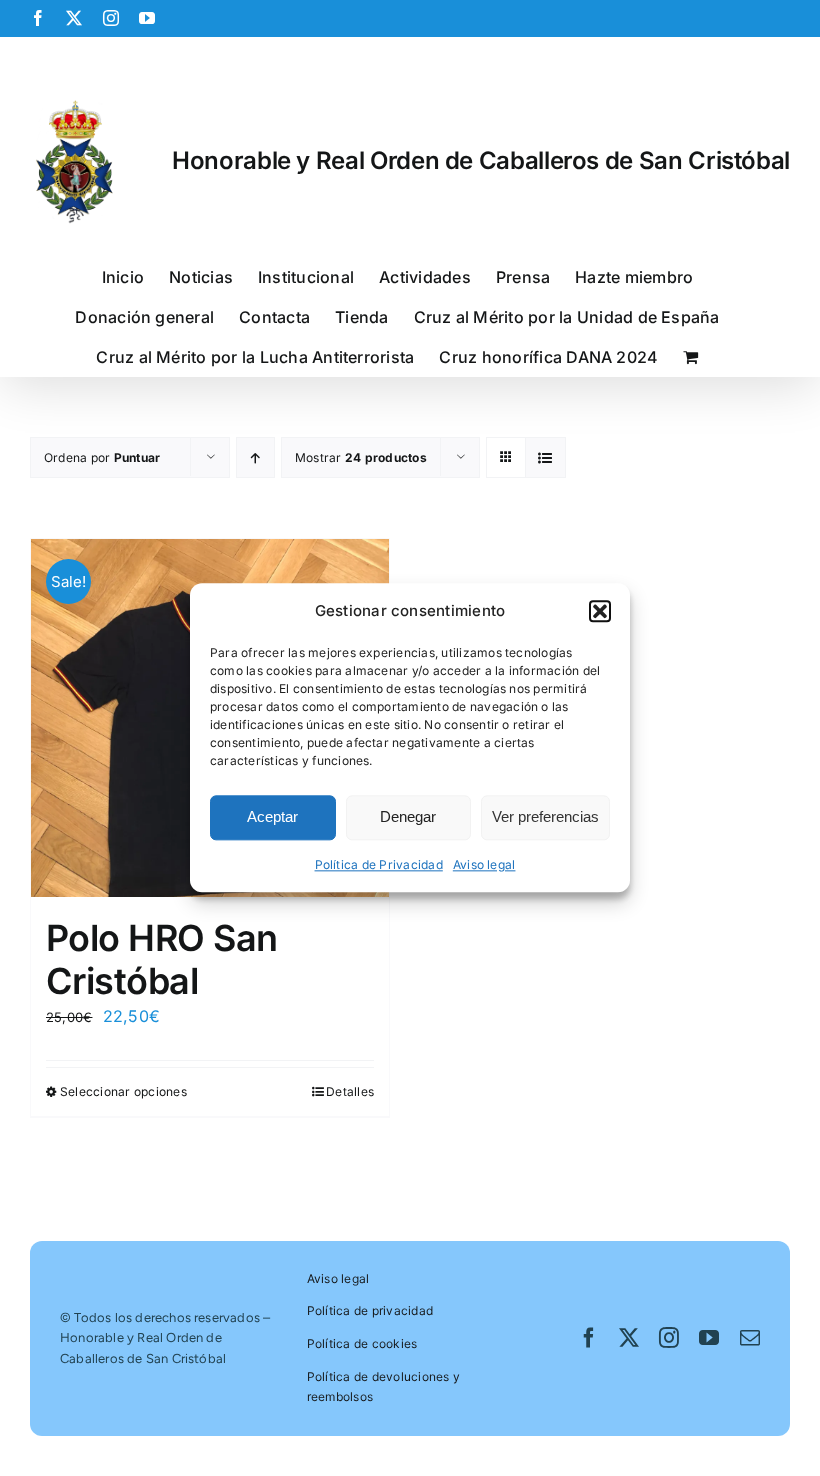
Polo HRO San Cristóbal (162, 959)
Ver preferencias (545, 817)
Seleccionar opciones (123, 1091)
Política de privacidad (370, 1310)
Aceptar (272, 817)
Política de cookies (362, 1343)
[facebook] (589, 1338)
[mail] (750, 1338)
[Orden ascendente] (255, 457)
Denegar (408, 817)
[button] (600, 611)
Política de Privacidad (379, 864)
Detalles (350, 1091)
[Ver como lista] (545, 457)
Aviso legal (484, 864)
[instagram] (669, 1338)
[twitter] (629, 1338)
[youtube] (709, 1338)
